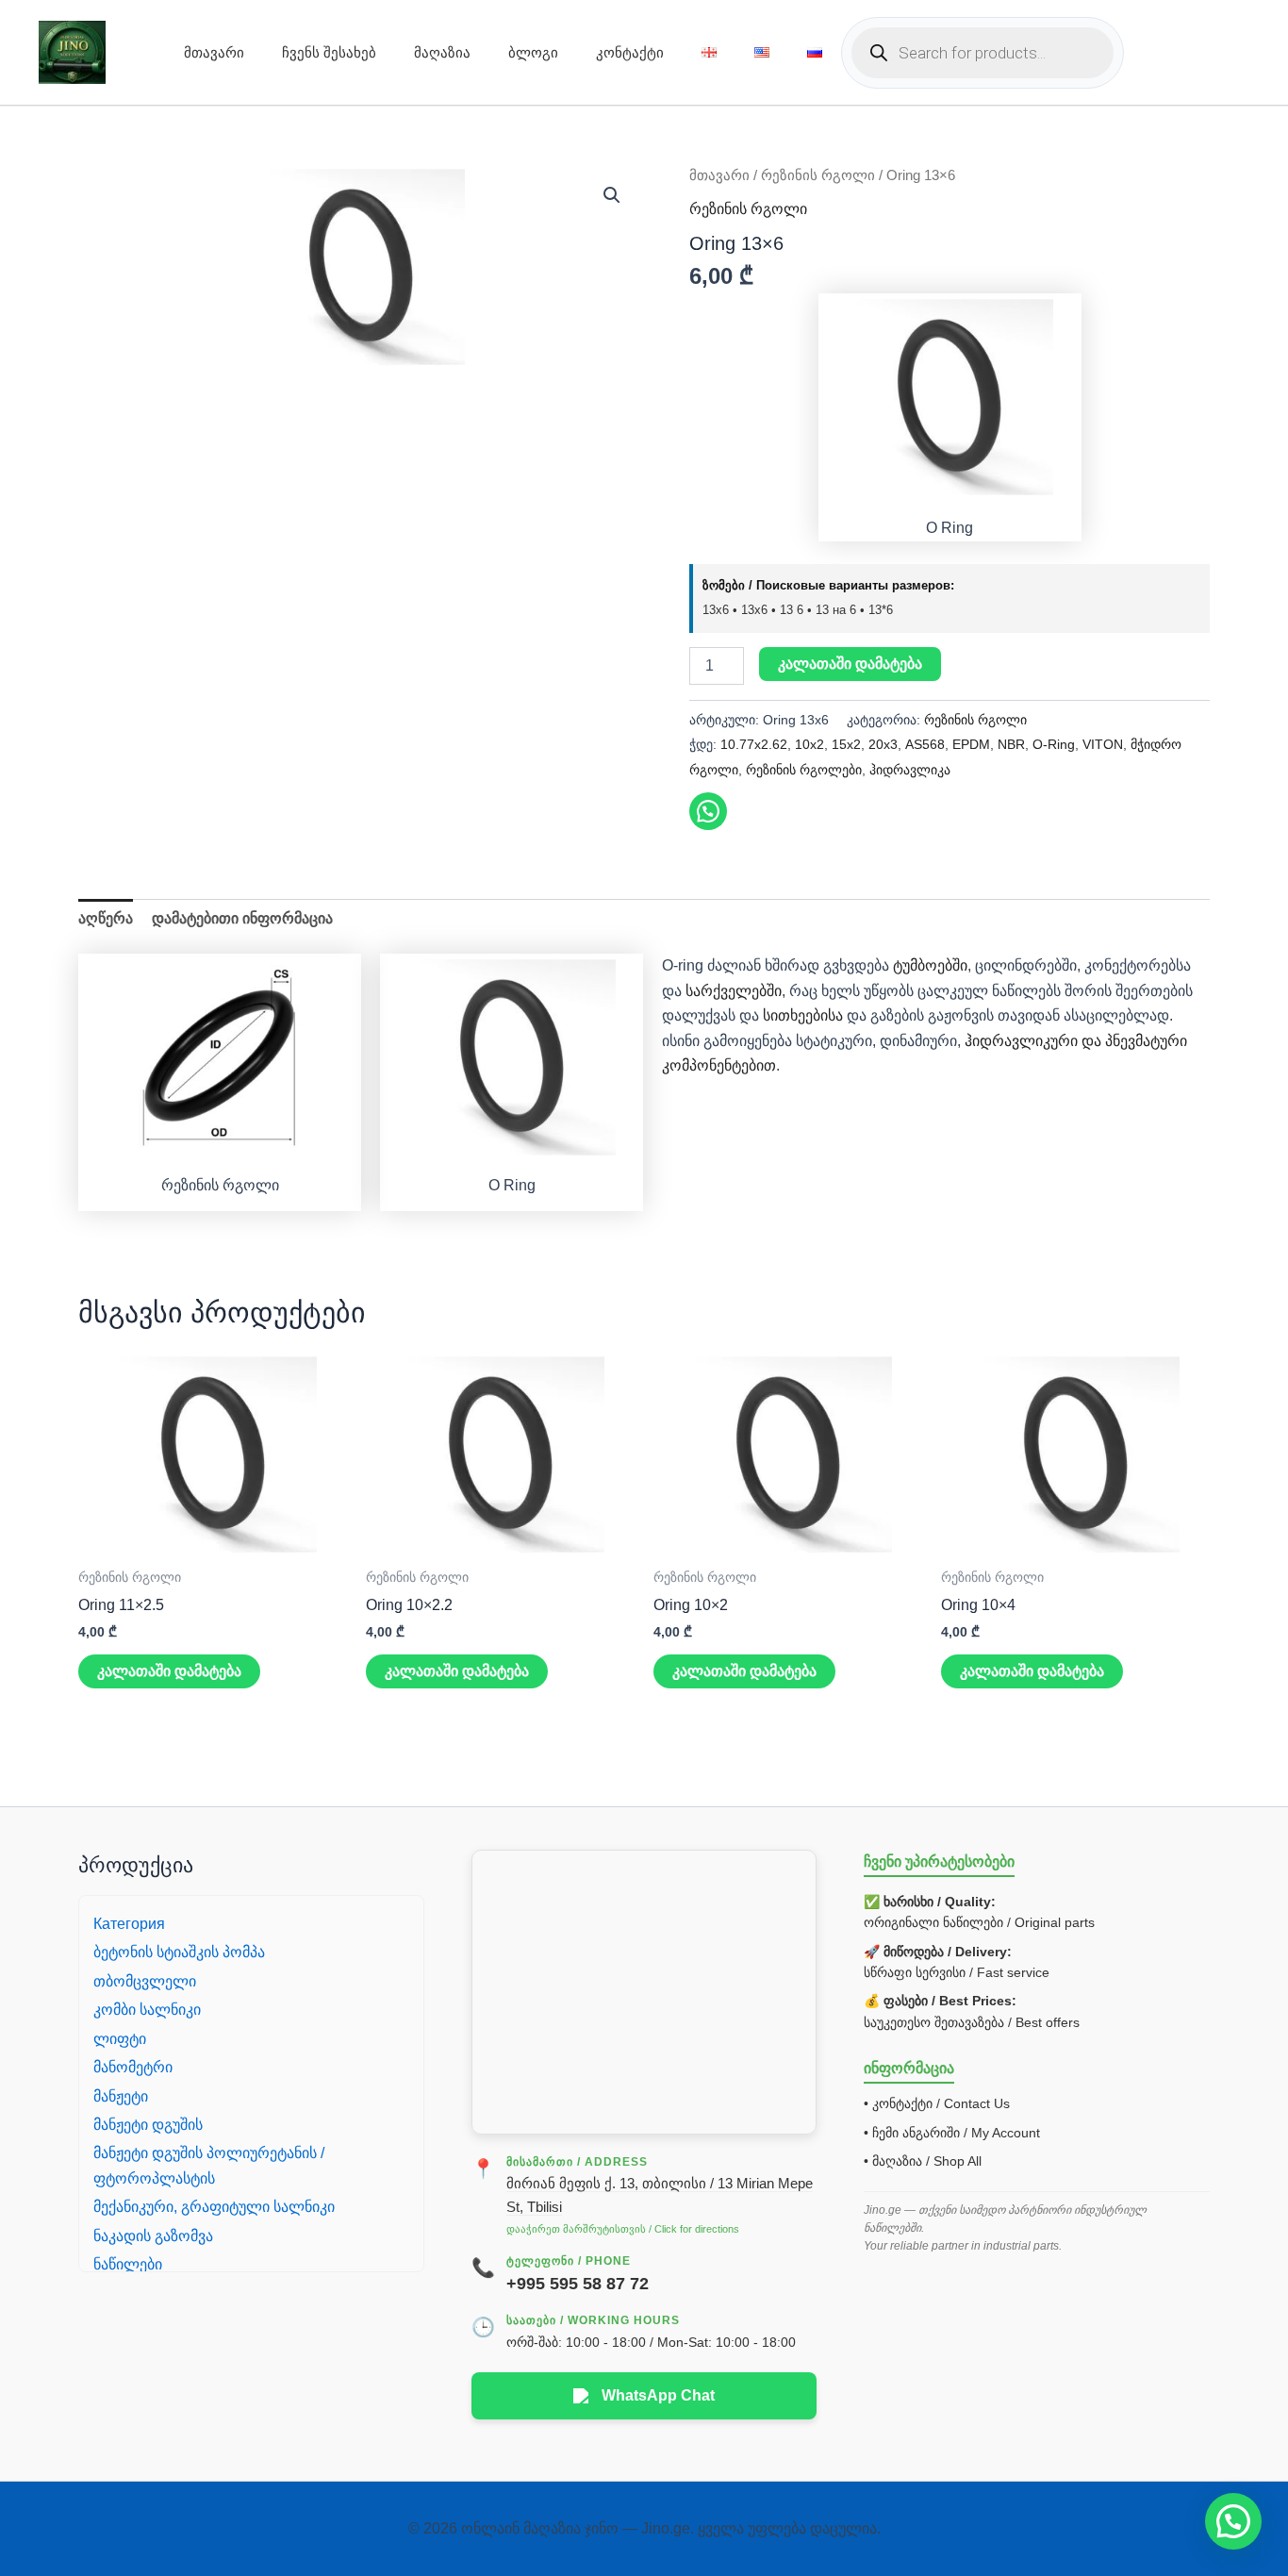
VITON (1103, 744)
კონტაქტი (630, 52)
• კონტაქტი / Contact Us (937, 2103)
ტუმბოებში (930, 965)
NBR (1011, 744)
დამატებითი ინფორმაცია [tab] (242, 918)
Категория (129, 1924)
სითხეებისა (801, 1015)
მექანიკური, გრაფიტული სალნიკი (214, 2207)
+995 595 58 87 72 (578, 2284)
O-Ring (1054, 744)
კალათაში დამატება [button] (169, 1671)
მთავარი (214, 52)
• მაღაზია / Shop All (923, 2161)
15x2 (846, 744)
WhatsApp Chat (658, 2395)
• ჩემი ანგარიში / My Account (952, 2133)
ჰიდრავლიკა (910, 770)
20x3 (883, 744)
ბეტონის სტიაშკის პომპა (179, 1952)
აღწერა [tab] (106, 918)
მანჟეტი (121, 2096)
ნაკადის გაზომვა (153, 2236)
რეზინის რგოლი (818, 175)
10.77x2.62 (754, 744)
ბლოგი (533, 52)
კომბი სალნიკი (147, 2010)
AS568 (925, 744)
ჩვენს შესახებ (329, 52)
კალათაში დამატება (850, 664)
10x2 (809, 744)
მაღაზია (442, 52)
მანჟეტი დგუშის (148, 2125)
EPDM (971, 744)
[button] (612, 195)
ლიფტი (120, 2039)
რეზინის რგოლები (804, 770)
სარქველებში (734, 991)
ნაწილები (128, 2264)
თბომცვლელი (145, 1981)
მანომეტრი (133, 2067)
